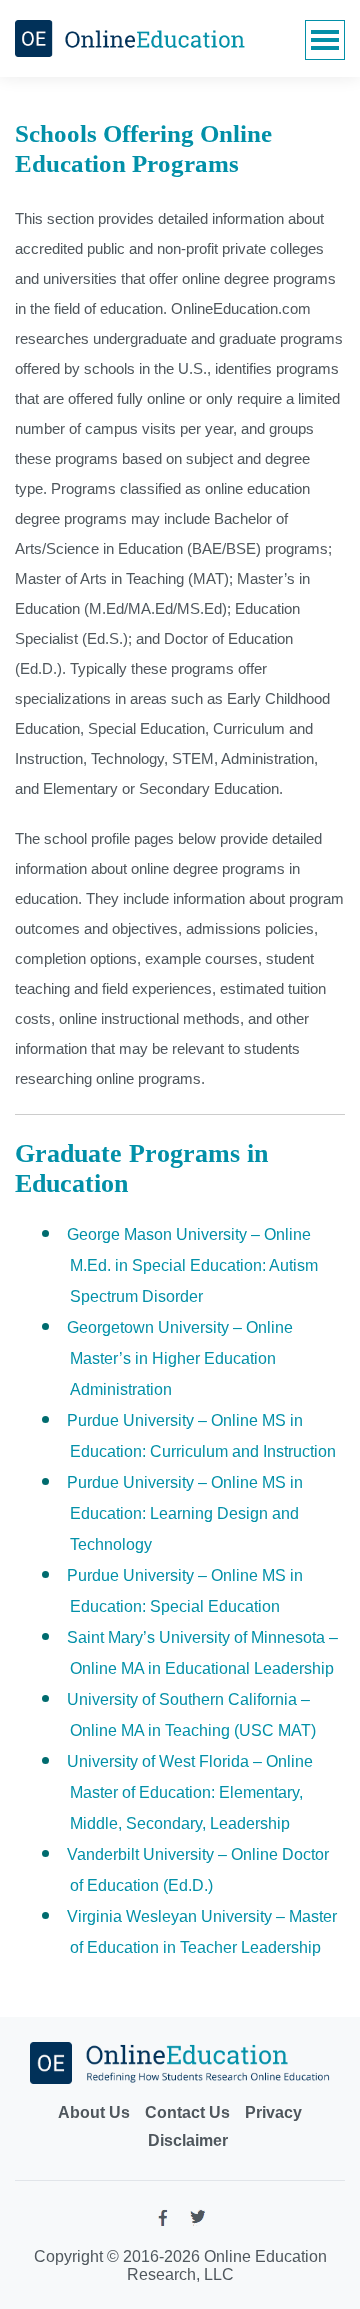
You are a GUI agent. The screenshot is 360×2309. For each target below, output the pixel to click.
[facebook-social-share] (163, 2222)
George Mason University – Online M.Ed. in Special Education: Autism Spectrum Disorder (192, 1265)
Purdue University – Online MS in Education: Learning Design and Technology (185, 1513)
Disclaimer (188, 2140)
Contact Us (187, 2112)
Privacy (273, 2112)
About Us (94, 2112)
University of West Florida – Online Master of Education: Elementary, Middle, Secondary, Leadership (190, 1792)
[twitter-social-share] (198, 2220)
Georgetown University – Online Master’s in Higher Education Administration (180, 1358)
